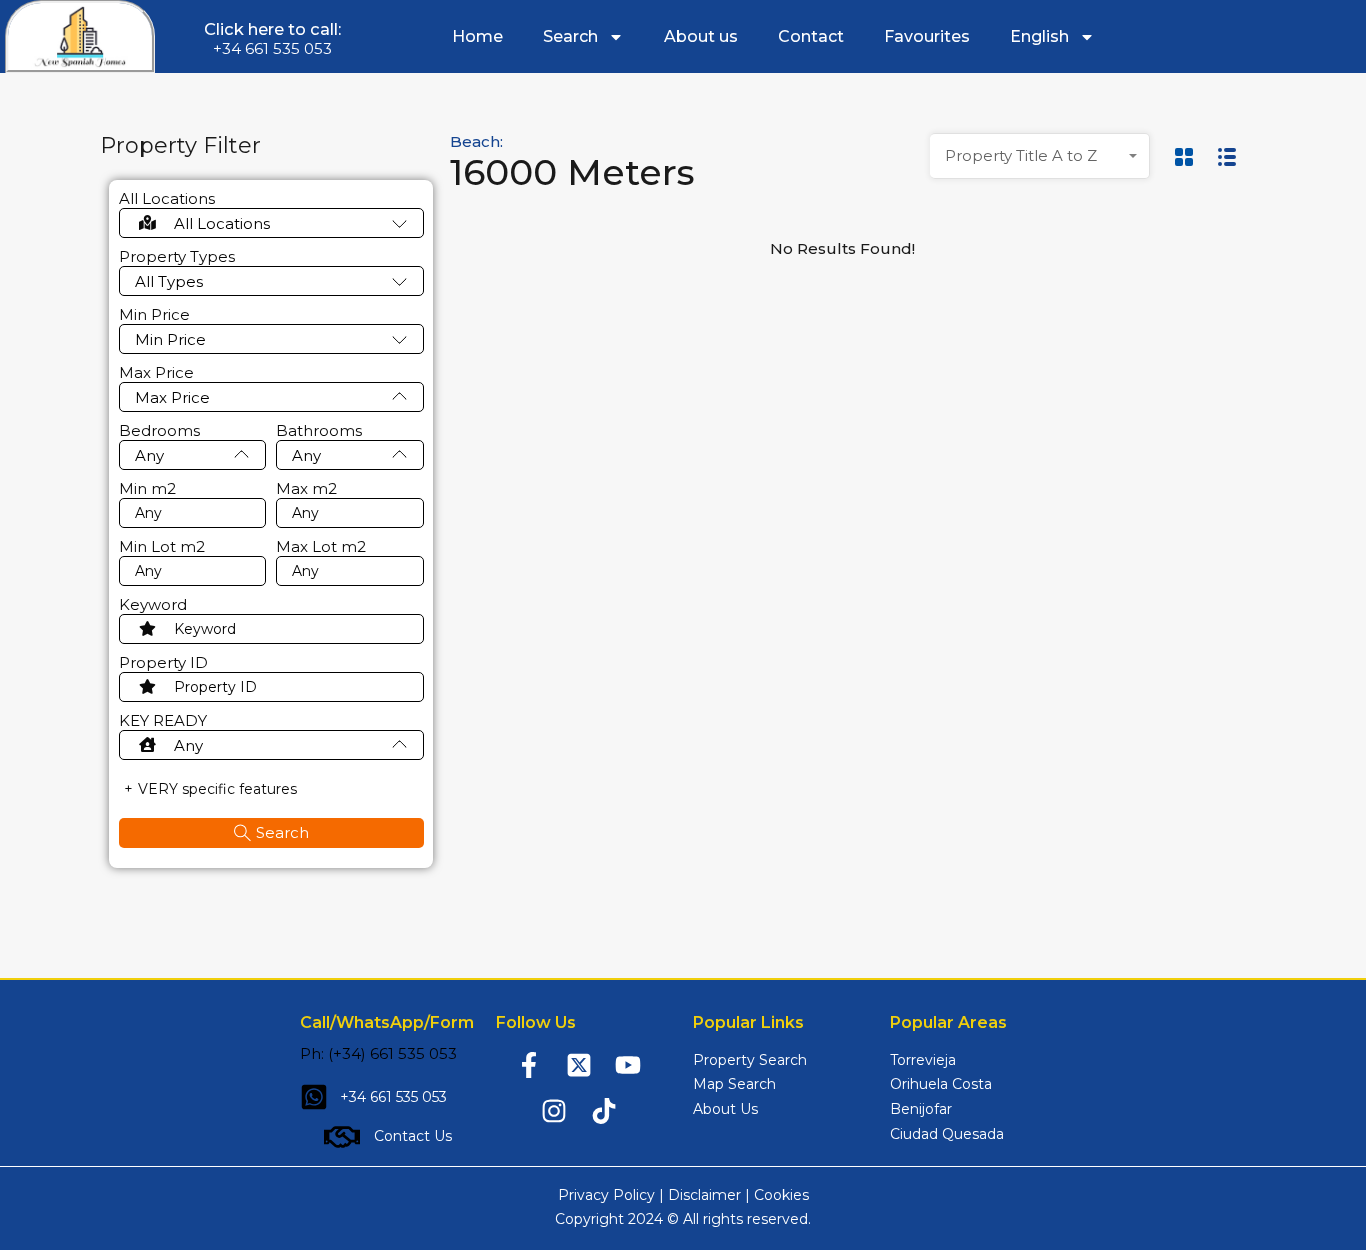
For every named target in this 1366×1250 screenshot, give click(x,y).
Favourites (927, 36)
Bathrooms (319, 431)
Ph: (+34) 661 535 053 (378, 1053)
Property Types (177, 257)
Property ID (163, 663)
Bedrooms (159, 431)
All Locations (167, 199)
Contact (811, 36)
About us (701, 36)
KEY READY (163, 721)
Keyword (153, 605)
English (1039, 36)
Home (477, 36)
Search (570, 36)
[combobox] (1040, 156)
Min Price (154, 315)
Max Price (156, 373)
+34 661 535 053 (272, 48)
